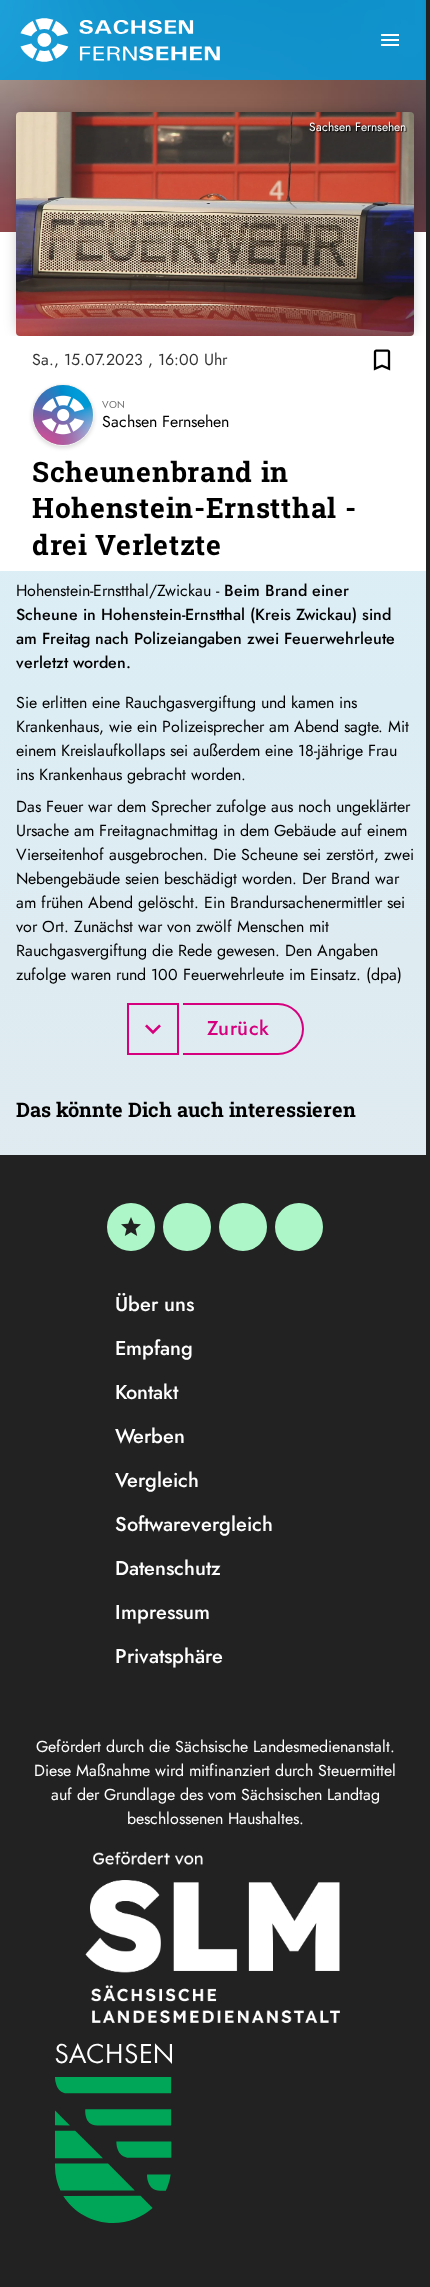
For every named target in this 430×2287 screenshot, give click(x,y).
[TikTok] (299, 1227)
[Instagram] (243, 1227)
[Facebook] (187, 1227)
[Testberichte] (131, 1227)
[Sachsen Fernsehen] (120, 40)
